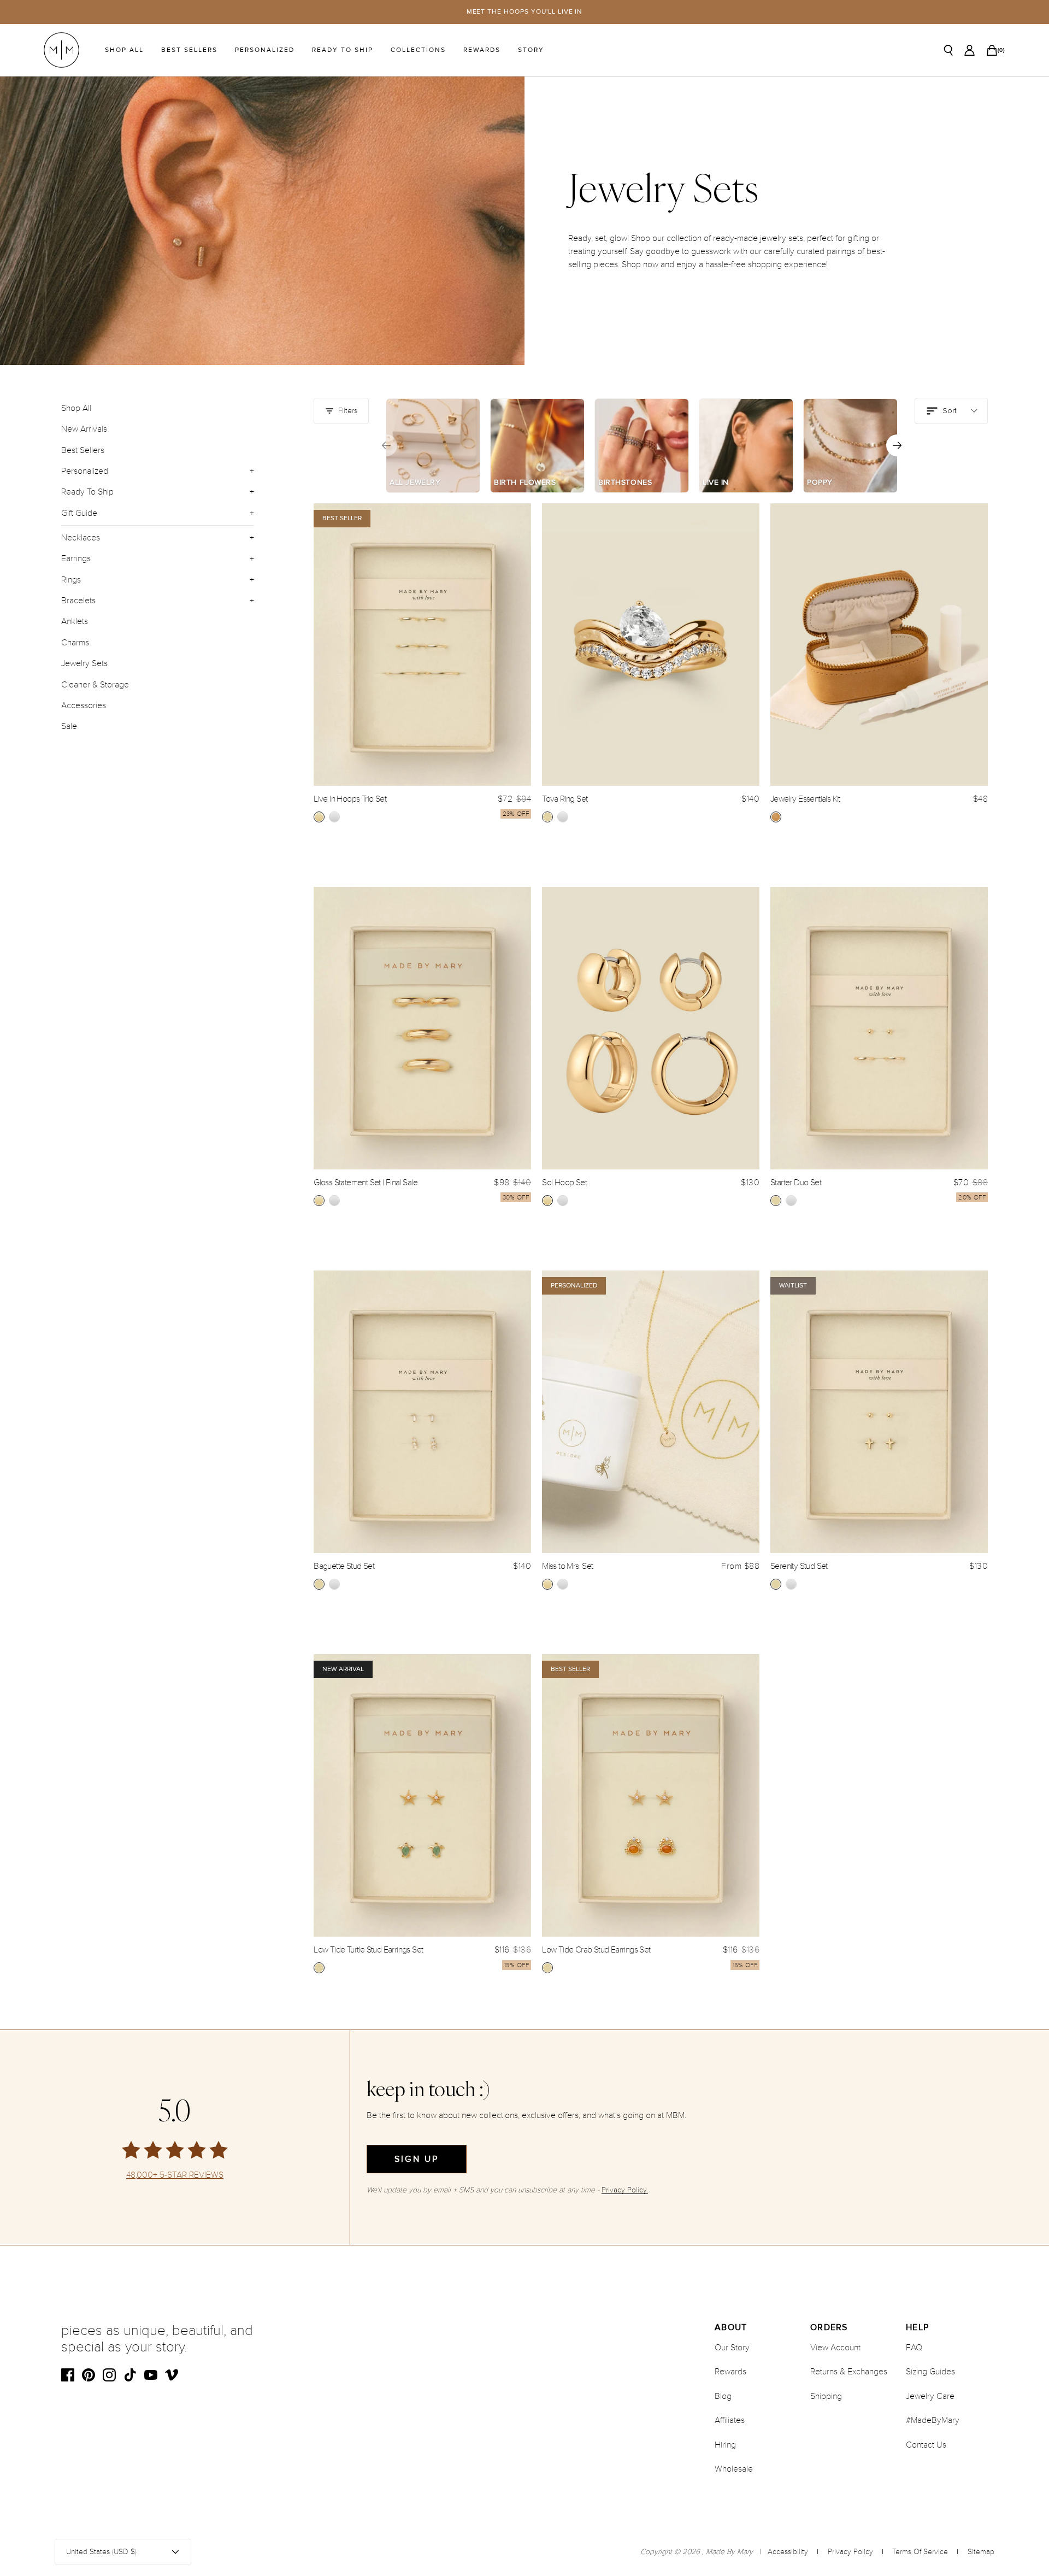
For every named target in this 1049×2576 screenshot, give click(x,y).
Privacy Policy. (625, 2190)
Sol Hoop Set (564, 1183)
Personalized (265, 50)
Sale (69, 726)
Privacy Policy (850, 2552)
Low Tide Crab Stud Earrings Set (596, 1950)
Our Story (732, 2348)
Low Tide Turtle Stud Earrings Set (368, 1950)
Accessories (84, 705)
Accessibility (788, 2552)
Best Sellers (189, 50)
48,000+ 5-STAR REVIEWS (175, 2175)
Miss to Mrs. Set (567, 1566)
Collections (418, 50)
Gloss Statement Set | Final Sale (366, 1183)
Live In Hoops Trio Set (350, 799)
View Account (835, 2348)
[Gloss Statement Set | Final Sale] (422, 1028)
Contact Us (926, 2445)
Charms (75, 643)
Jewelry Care (930, 2396)
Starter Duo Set (796, 1183)
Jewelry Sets (84, 663)
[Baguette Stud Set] (422, 1412)
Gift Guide (79, 513)
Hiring (725, 2445)
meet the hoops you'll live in (525, 12)
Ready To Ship (343, 50)
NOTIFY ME (879, 1614)
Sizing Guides (930, 2372)
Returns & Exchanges (849, 2372)
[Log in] (970, 50)
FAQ (914, 2348)
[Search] (948, 50)
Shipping (826, 2396)
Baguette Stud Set (344, 1566)
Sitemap (981, 2552)
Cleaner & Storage (95, 685)
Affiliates (730, 2420)
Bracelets (78, 601)
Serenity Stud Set (799, 1566)
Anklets (75, 622)
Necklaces (81, 538)
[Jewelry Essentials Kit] (879, 645)
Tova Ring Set (565, 799)
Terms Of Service (920, 2552)
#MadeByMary (933, 2420)
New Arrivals (84, 429)
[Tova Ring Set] (651, 645)
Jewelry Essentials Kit (805, 799)
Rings (71, 580)
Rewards (482, 50)
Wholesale (734, 2469)
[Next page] (897, 445)
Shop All (124, 50)
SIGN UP (417, 2159)
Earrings (76, 559)
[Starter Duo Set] (879, 1028)
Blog (723, 2396)
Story (531, 50)
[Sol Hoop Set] (651, 1028)
